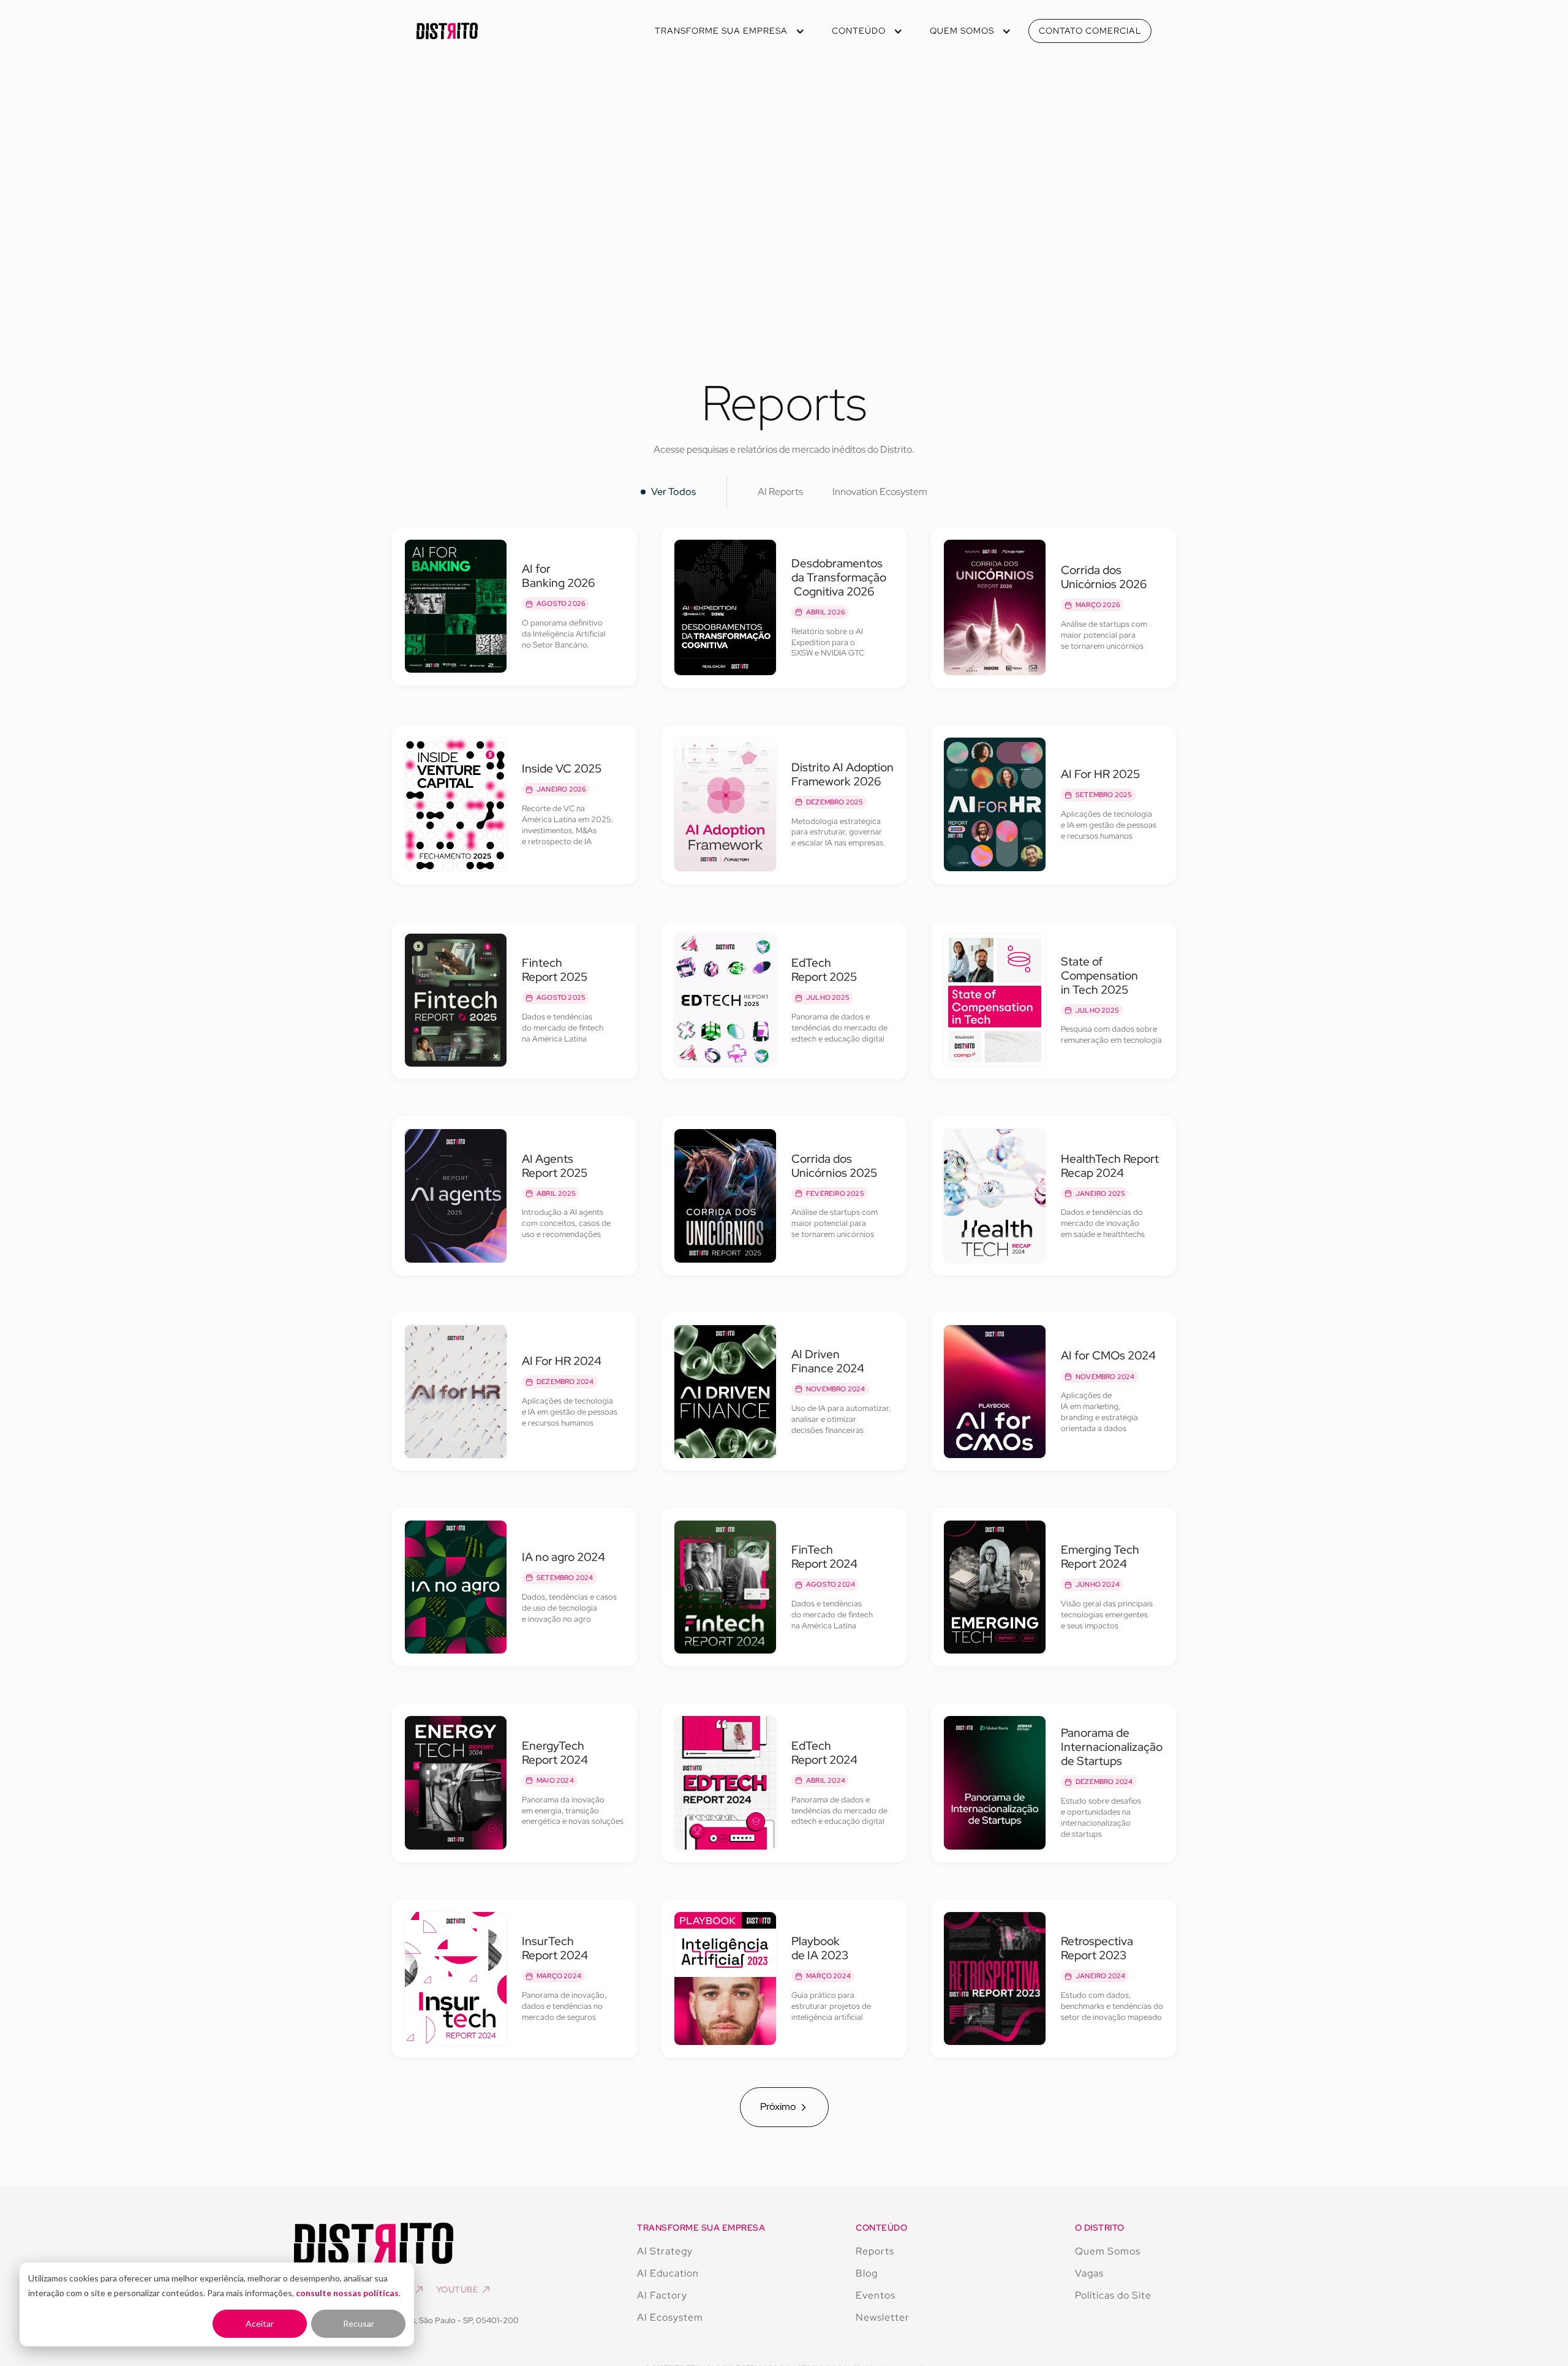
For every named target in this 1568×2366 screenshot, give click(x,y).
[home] (447, 31)
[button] (729, 31)
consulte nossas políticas (347, 2293)
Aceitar (260, 2323)
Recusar (359, 2323)
